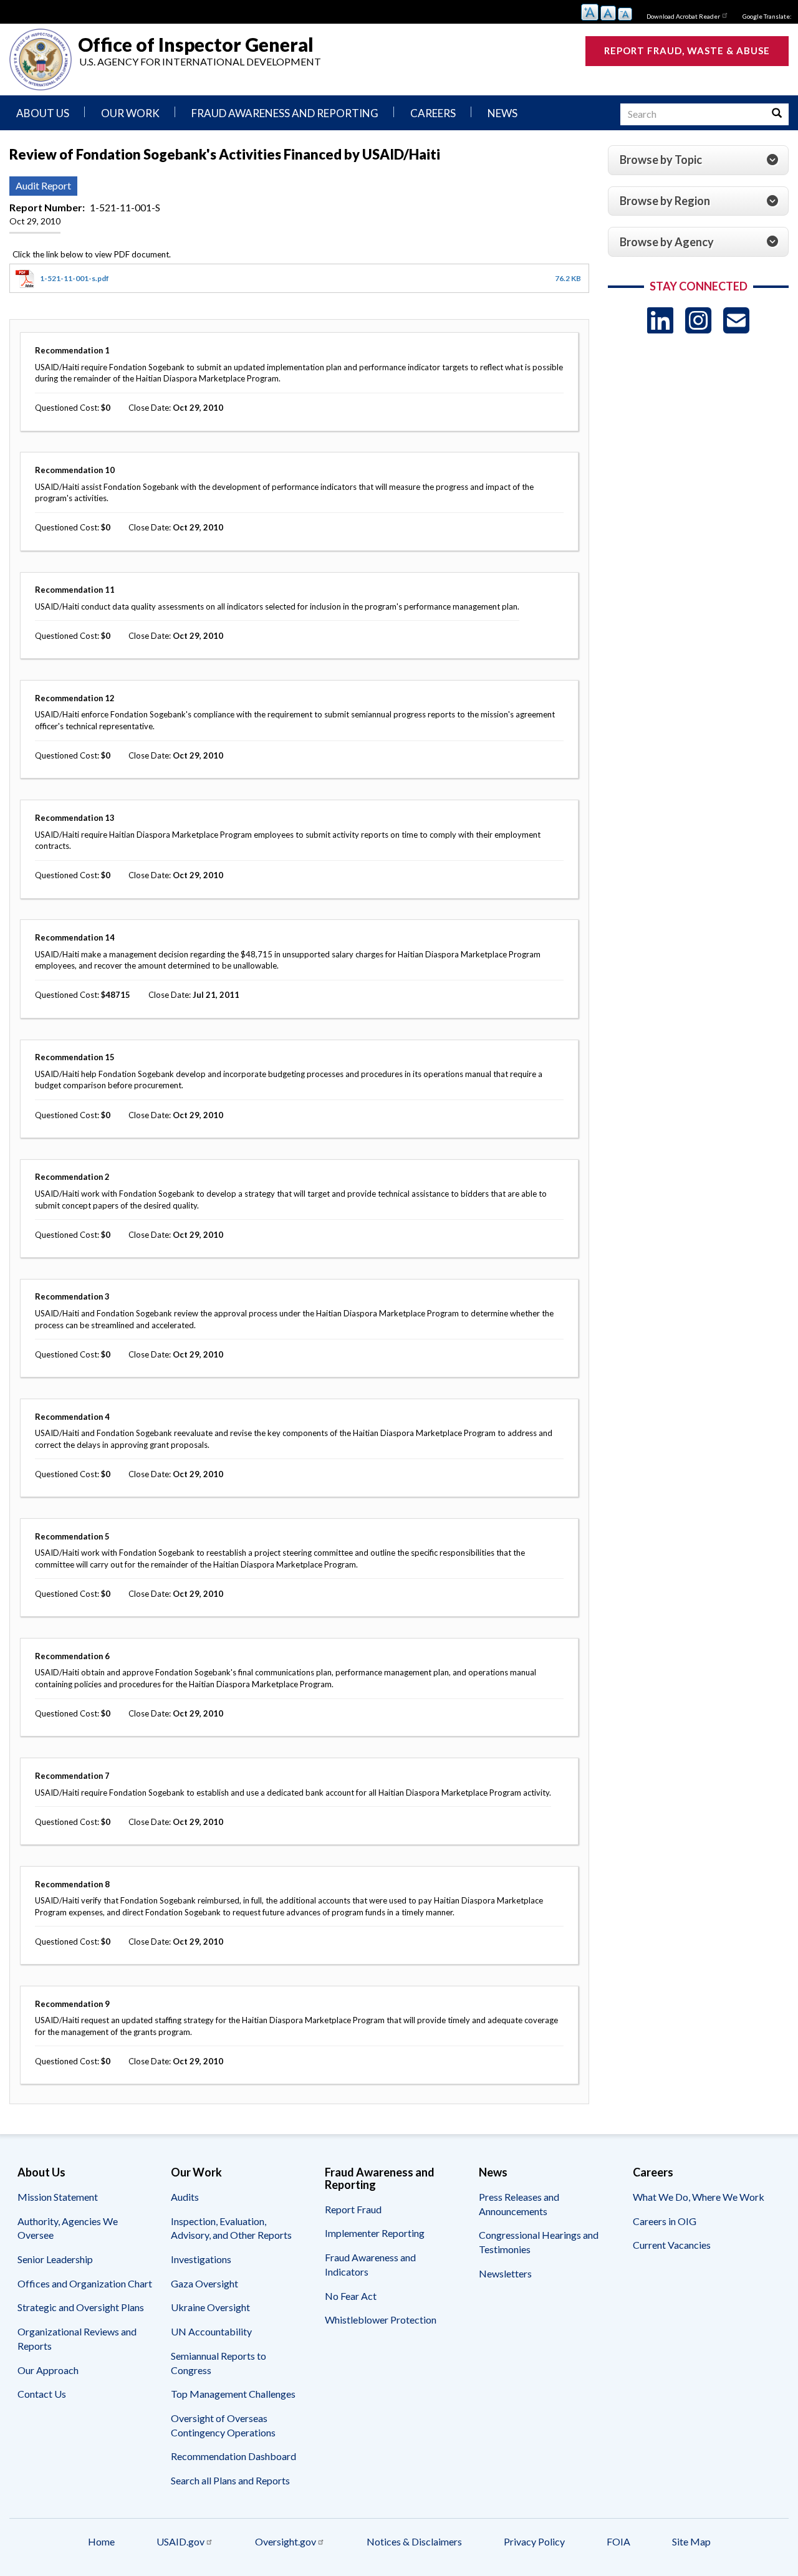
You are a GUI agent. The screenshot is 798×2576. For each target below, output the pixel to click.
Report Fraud (353, 2209)
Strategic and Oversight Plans (81, 2307)
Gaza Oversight (204, 2283)
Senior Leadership (55, 2259)
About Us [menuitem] (43, 113)
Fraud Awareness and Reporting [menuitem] (285, 113)
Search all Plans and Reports (230, 2480)
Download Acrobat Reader (683, 16)
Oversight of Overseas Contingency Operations (223, 2425)
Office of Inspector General (196, 44)
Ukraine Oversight (210, 2307)
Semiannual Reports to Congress (219, 2363)
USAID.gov (180, 2541)
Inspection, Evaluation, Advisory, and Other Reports (231, 2228)
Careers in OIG (665, 2221)
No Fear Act (351, 2296)
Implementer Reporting (375, 2233)
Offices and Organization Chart (85, 2283)
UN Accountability (211, 2331)
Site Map (691, 2541)
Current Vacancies (672, 2245)
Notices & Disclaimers (414, 2541)
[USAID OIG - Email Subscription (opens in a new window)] (736, 320)
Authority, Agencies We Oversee (68, 2228)
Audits (185, 2197)
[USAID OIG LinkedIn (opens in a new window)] (660, 320)
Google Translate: (767, 16)
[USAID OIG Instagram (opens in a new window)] (698, 320)
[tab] (698, 160)
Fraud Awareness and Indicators (370, 2264)
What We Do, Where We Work (699, 2197)
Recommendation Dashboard (233, 2456)
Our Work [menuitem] (130, 113)
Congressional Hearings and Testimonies (539, 2242)
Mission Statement (58, 2197)
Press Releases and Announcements (519, 2204)
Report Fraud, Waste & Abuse (687, 50)
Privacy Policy (534, 2541)
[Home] (41, 60)
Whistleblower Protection (381, 2320)
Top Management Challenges (233, 2394)
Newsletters (505, 2273)
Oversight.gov (286, 2541)
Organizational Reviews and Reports (77, 2339)
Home (101, 2541)
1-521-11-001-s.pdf (75, 278)
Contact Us (42, 2394)
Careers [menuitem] (433, 113)
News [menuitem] (502, 113)
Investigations (201, 2259)
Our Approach (48, 2370)
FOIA (618, 2541)
